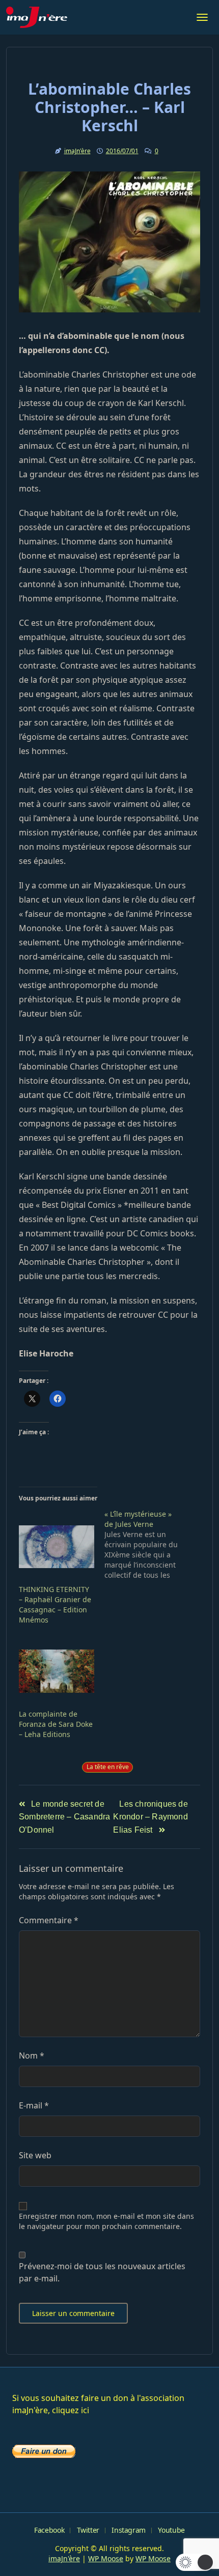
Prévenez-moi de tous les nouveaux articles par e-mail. (102, 2272)
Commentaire (49, 1920)
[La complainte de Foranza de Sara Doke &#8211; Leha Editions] (57, 1671)
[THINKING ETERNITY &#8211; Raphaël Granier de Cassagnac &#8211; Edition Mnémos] (57, 1547)
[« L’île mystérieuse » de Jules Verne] (147, 1545)
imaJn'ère (77, 151)
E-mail (34, 2105)
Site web (35, 2155)
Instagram (129, 2530)
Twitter (88, 2530)
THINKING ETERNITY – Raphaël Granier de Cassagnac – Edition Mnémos (55, 1604)
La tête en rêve (108, 1767)
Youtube (171, 2530)
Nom (32, 2056)
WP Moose (106, 2558)
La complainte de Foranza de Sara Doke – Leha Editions (56, 1724)
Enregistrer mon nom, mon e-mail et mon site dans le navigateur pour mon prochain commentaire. (106, 2221)
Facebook (49, 2530)
